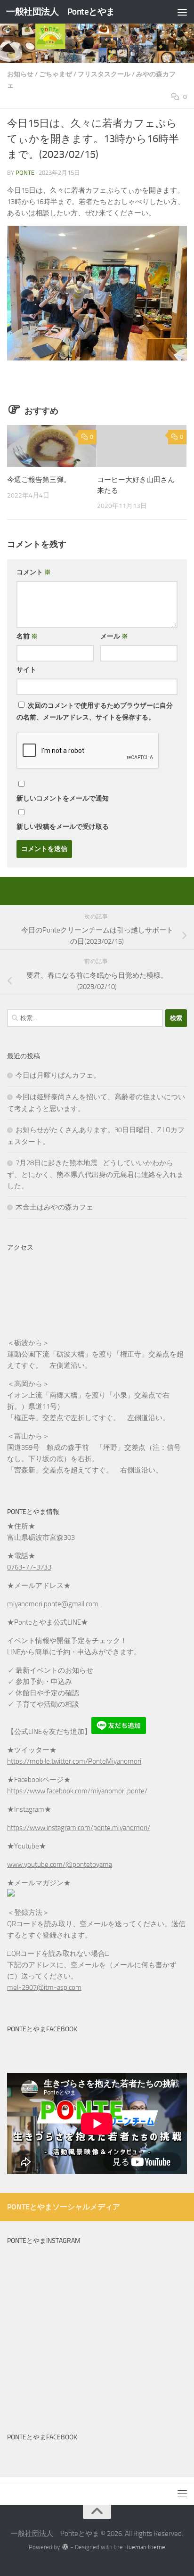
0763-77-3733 (29, 1567)
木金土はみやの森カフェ (54, 1207)
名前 (27, 636)
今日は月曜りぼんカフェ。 (58, 1075)
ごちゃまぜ (56, 74)
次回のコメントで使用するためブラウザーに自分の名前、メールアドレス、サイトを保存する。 (95, 711)
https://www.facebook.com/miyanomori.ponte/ (77, 1791)
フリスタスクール (104, 74)
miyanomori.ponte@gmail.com (53, 1604)
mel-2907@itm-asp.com (44, 1987)
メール (114, 636)
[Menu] (182, 12)
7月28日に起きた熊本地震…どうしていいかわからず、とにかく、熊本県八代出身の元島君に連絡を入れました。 (95, 1174)
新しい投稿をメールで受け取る (63, 827)
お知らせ (20, 74)
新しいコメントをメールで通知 (63, 798)
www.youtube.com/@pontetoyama (60, 1865)
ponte (25, 173)
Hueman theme (145, 2547)
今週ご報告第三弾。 (39, 480)
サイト (26, 670)
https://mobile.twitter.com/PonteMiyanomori (74, 1761)
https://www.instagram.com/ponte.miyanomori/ (79, 1828)
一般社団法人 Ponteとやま (61, 12)
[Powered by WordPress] (65, 2547)
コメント (34, 572)
